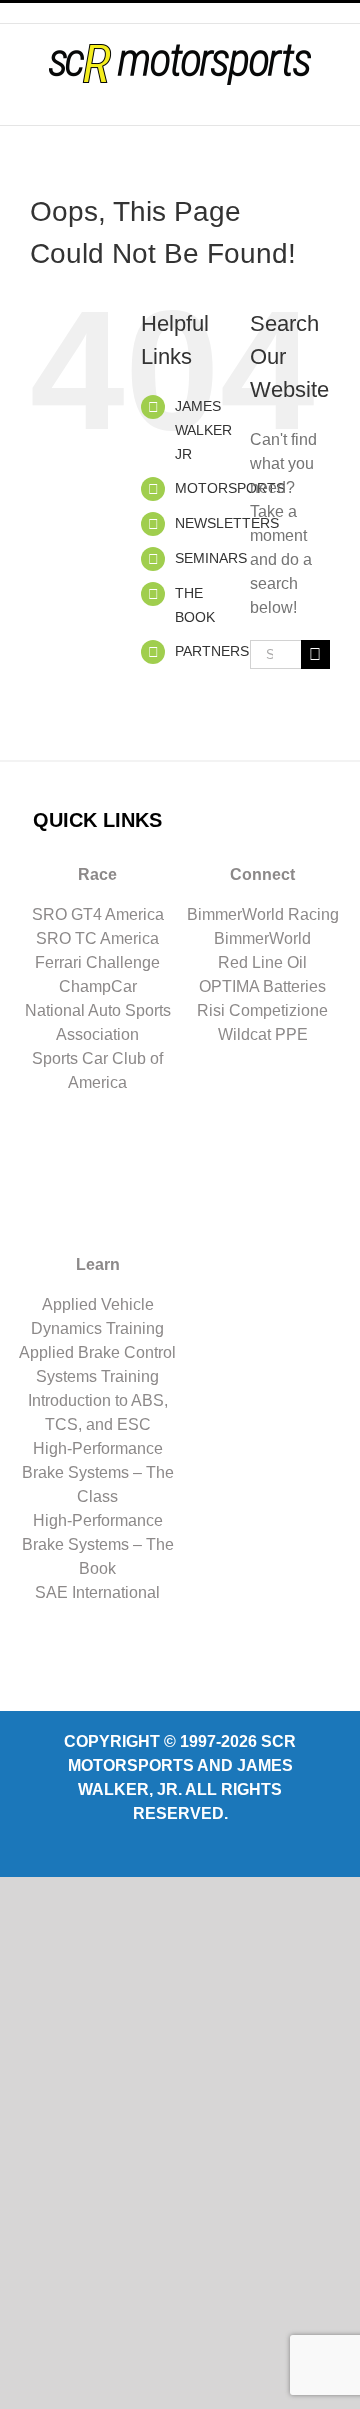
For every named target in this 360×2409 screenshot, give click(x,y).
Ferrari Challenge (97, 962)
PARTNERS (212, 651)
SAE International (97, 1592)
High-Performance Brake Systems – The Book (98, 1544)
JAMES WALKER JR (203, 430)
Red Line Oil (262, 962)
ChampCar (98, 986)
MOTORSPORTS (230, 488)
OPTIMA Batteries (262, 986)
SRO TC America (97, 938)
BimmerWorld (262, 938)
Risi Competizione (262, 1010)
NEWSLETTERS (227, 523)
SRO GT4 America (98, 914)
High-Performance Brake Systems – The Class (98, 1472)
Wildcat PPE (263, 1034)
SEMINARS (211, 558)
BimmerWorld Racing (263, 914)
